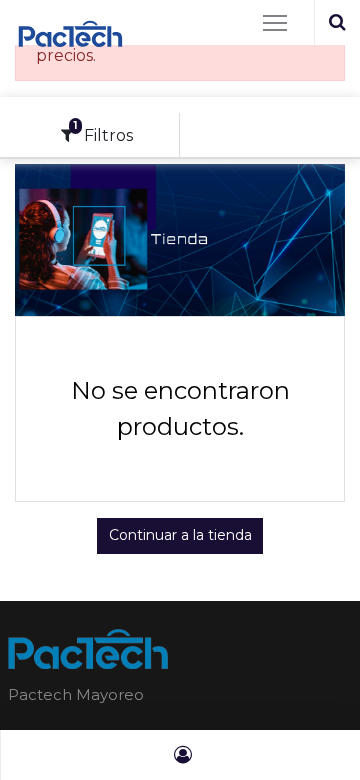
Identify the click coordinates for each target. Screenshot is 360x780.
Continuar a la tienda (180, 535)
